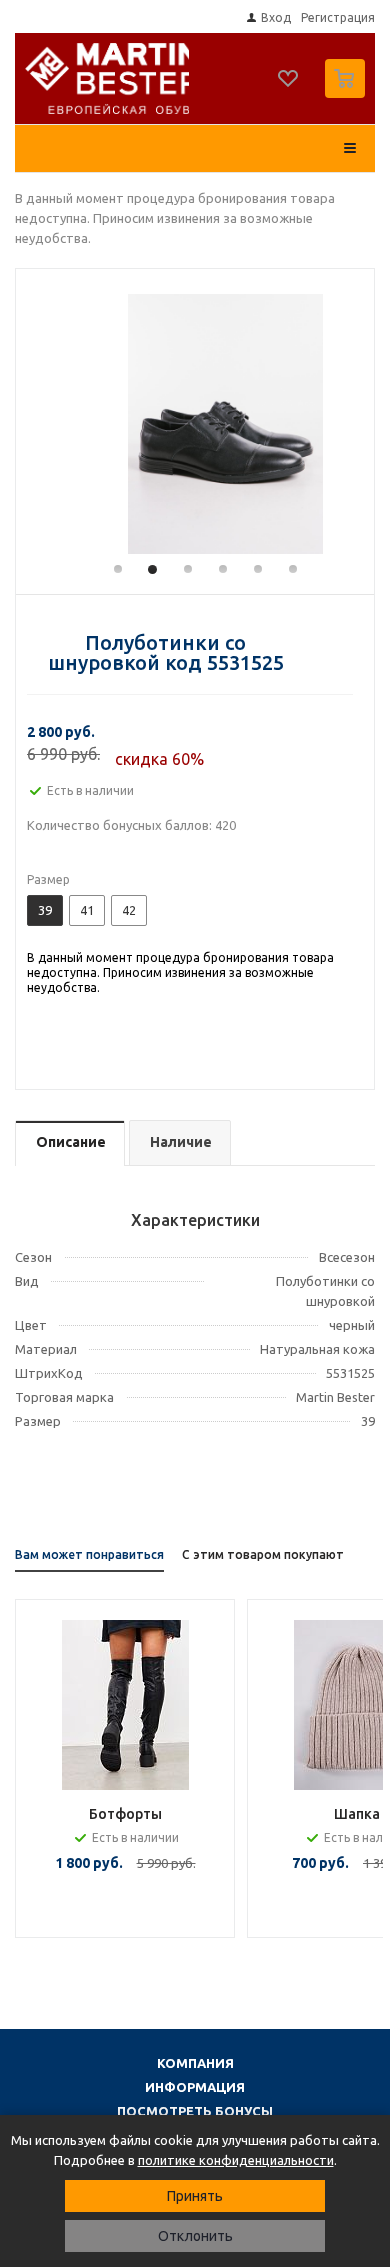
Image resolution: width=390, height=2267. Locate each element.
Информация (195, 2087)
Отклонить (195, 2236)
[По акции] (125, 1705)
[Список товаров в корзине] (347, 93)
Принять (195, 2196)
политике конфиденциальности (236, 2160)
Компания (195, 2063)
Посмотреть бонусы (195, 2111)
